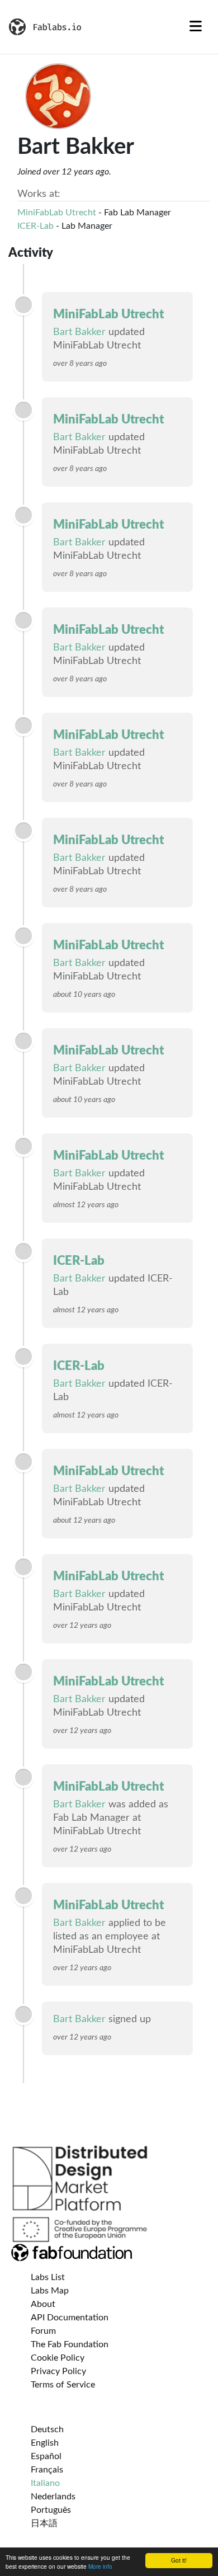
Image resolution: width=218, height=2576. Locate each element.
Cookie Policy (58, 2358)
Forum (43, 2331)
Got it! (179, 2560)
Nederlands (53, 2497)
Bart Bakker (79, 332)
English (45, 2443)
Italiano (45, 2483)
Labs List (48, 2277)
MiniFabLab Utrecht (57, 213)
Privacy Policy (58, 2371)
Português (51, 2510)
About (43, 2304)
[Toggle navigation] (196, 27)
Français (47, 2470)
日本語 (44, 2523)
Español (46, 2456)
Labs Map (50, 2291)
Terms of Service (63, 2385)
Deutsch (47, 2429)
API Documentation (70, 2318)
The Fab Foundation (70, 2344)
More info (100, 2566)
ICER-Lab (35, 226)
